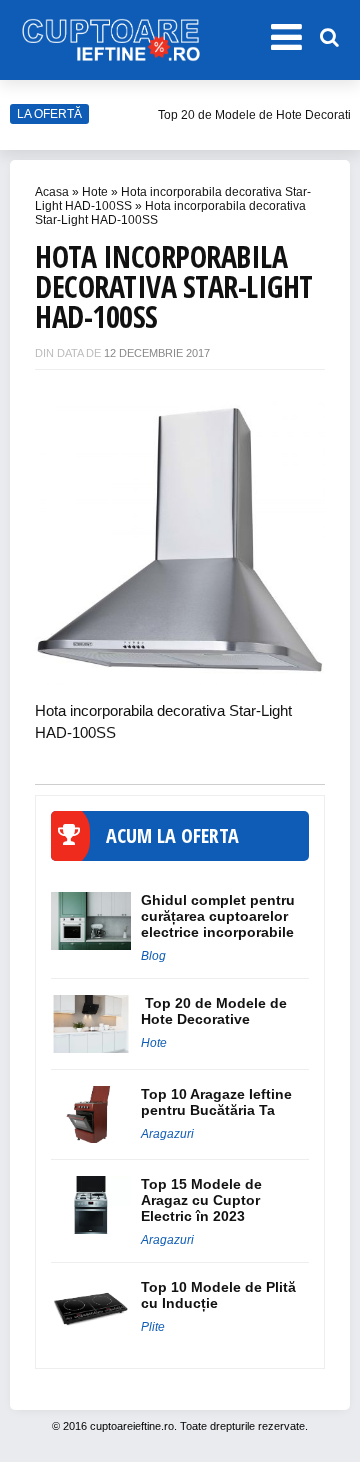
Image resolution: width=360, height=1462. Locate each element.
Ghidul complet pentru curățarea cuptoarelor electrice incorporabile (218, 916)
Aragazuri (167, 1134)
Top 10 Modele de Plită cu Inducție (218, 1295)
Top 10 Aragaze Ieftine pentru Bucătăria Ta (216, 1102)
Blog (153, 956)
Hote (95, 192)
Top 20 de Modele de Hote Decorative (214, 1011)
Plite (153, 1327)
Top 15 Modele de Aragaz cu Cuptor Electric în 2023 (201, 1200)
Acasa (52, 192)
